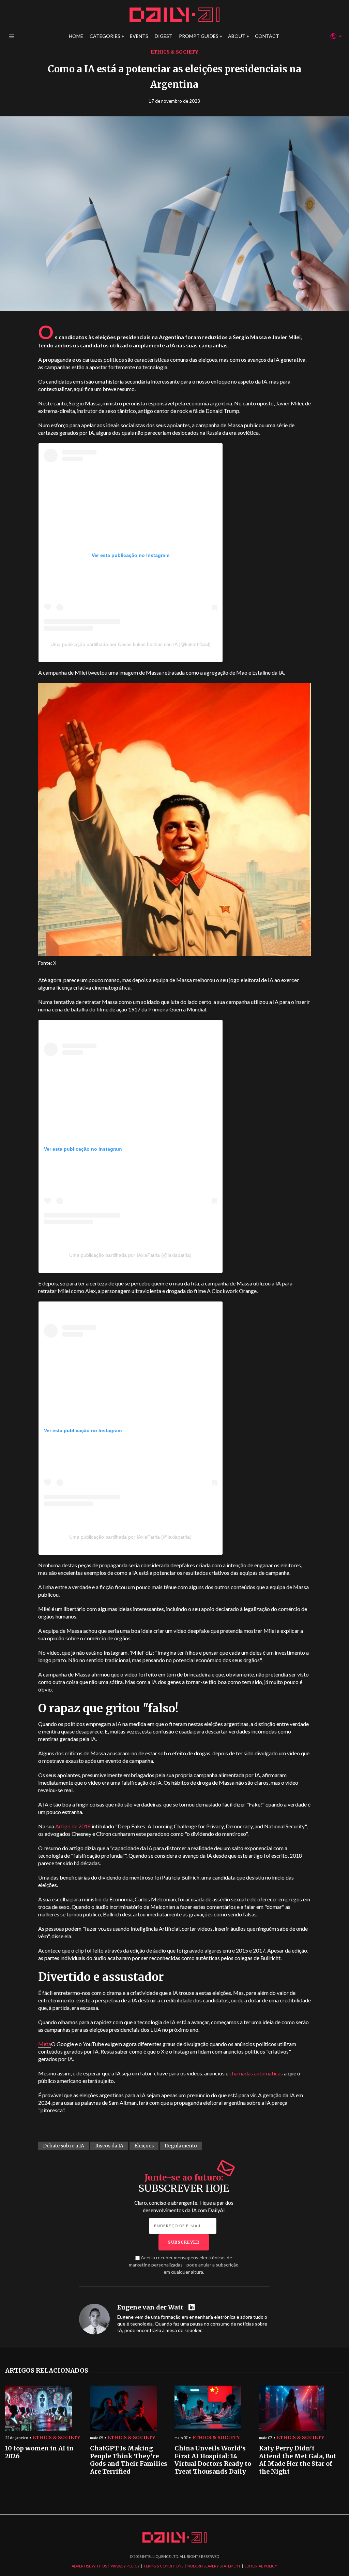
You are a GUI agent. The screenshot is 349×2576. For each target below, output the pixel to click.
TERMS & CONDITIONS (163, 2566)
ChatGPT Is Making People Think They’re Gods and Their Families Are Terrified (129, 2460)
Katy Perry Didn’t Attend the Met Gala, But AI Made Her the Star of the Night (298, 2460)
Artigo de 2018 (73, 1826)
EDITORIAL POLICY (261, 2566)
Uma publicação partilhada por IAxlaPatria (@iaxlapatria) (130, 1537)
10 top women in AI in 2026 (39, 2452)
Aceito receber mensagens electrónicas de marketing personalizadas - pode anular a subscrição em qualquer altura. (184, 2265)
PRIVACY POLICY (125, 2566)
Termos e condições (283, 1353)
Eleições (144, 2146)
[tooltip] (192, 2308)
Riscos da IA (109, 2146)
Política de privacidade (240, 1353)
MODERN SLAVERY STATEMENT (214, 2566)
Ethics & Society (174, 52)
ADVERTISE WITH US (89, 2566)
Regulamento (181, 2146)
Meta (45, 2044)
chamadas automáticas (256, 2073)
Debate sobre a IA (64, 2146)
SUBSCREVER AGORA (229, 1328)
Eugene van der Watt (150, 2307)
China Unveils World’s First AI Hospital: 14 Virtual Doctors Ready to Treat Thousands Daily (213, 2460)
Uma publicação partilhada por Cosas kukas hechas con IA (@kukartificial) (131, 644)
